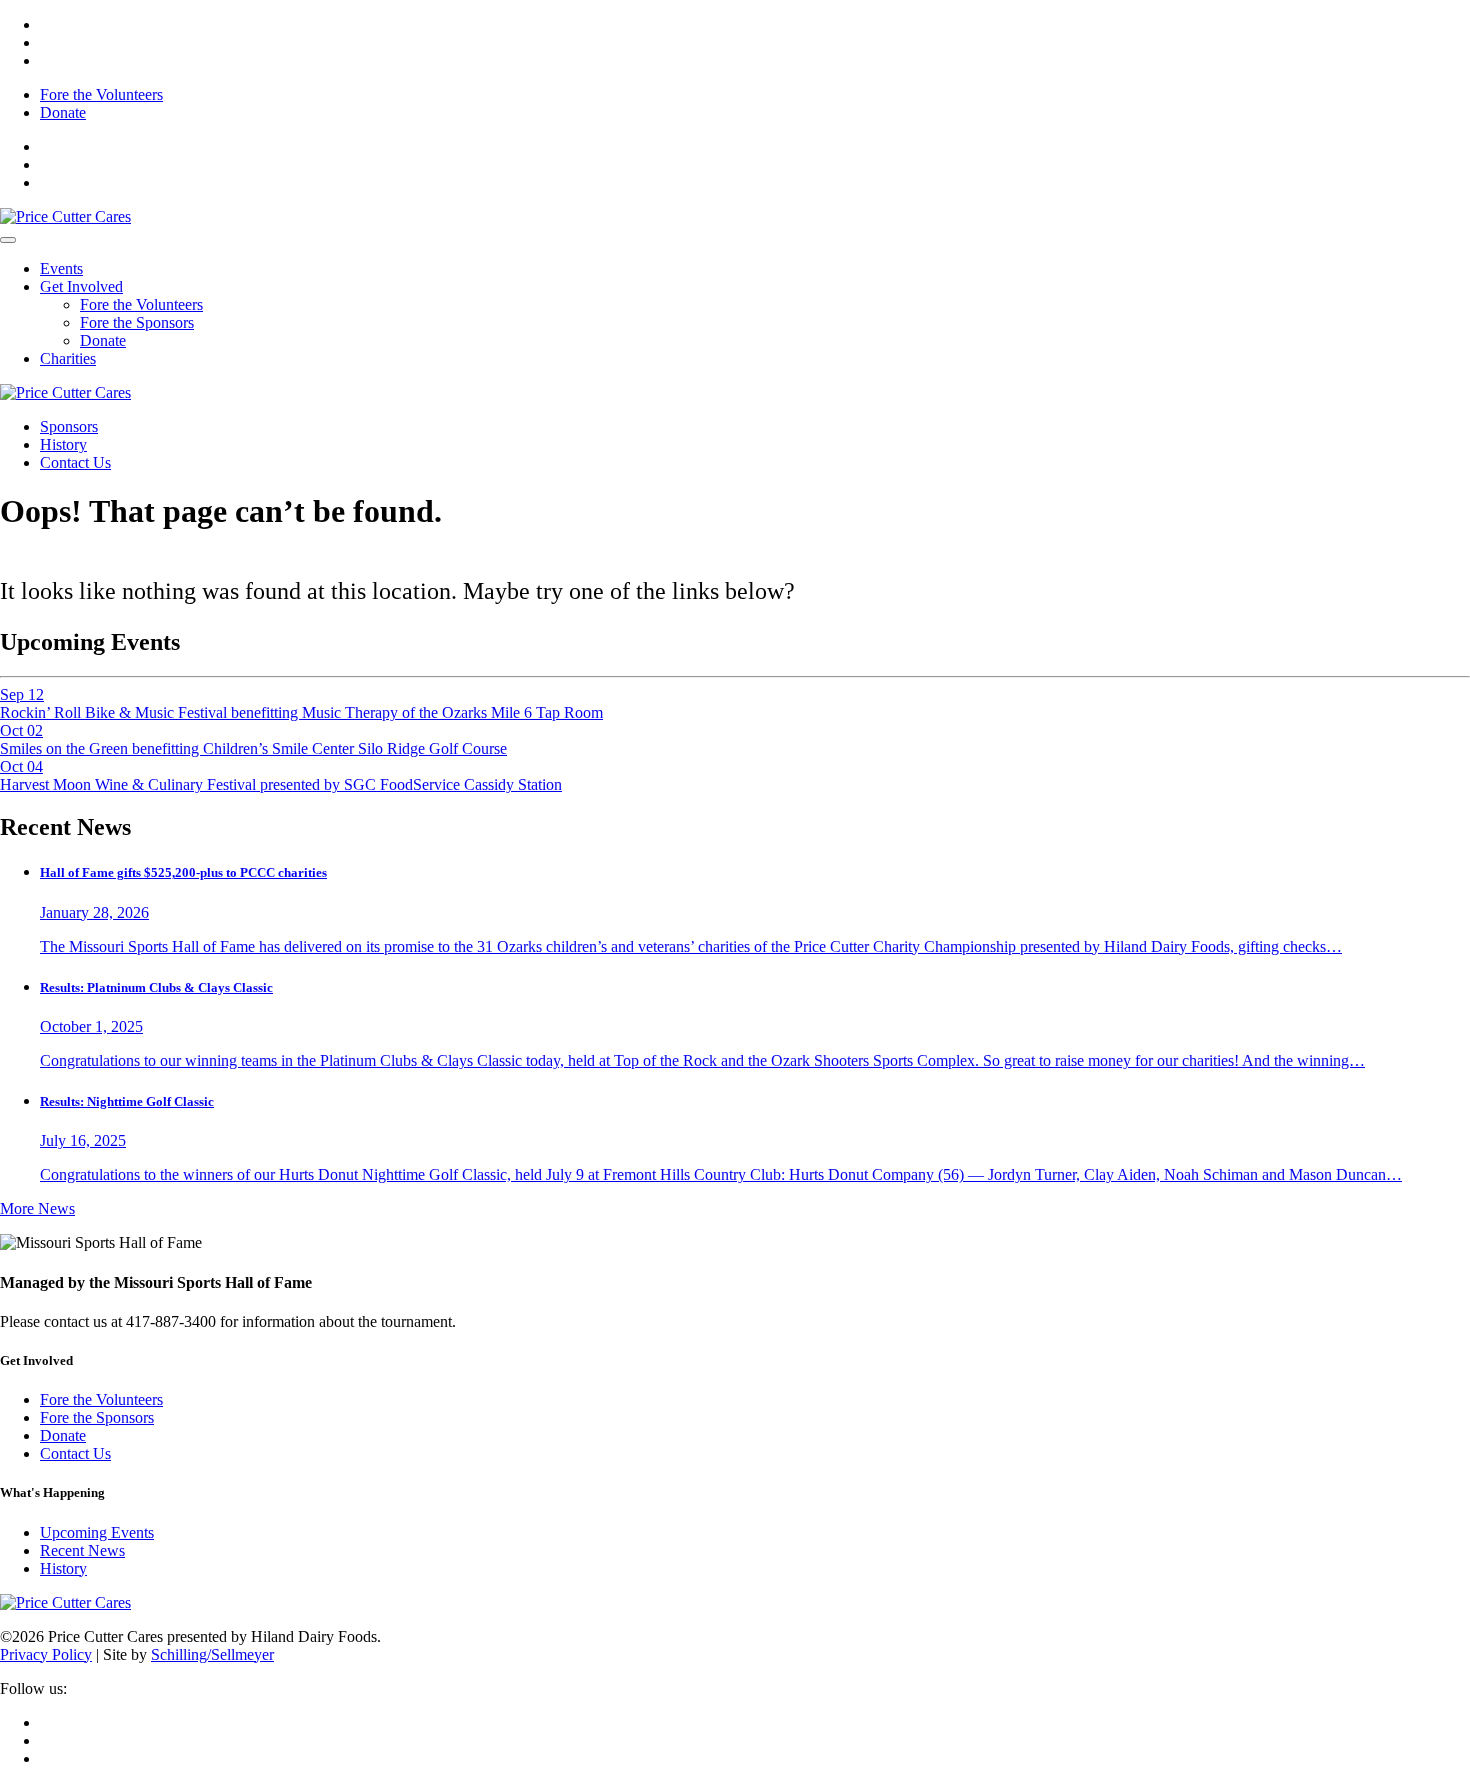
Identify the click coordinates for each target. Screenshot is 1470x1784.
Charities (68, 358)
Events (61, 268)
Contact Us (75, 462)
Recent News (82, 1550)
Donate (63, 112)
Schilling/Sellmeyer (212, 1654)
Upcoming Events (97, 1532)
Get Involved (81, 286)
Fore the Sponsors (137, 322)
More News (37, 1208)
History (63, 444)
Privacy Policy (46, 1654)
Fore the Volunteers (101, 94)
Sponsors (69, 426)
